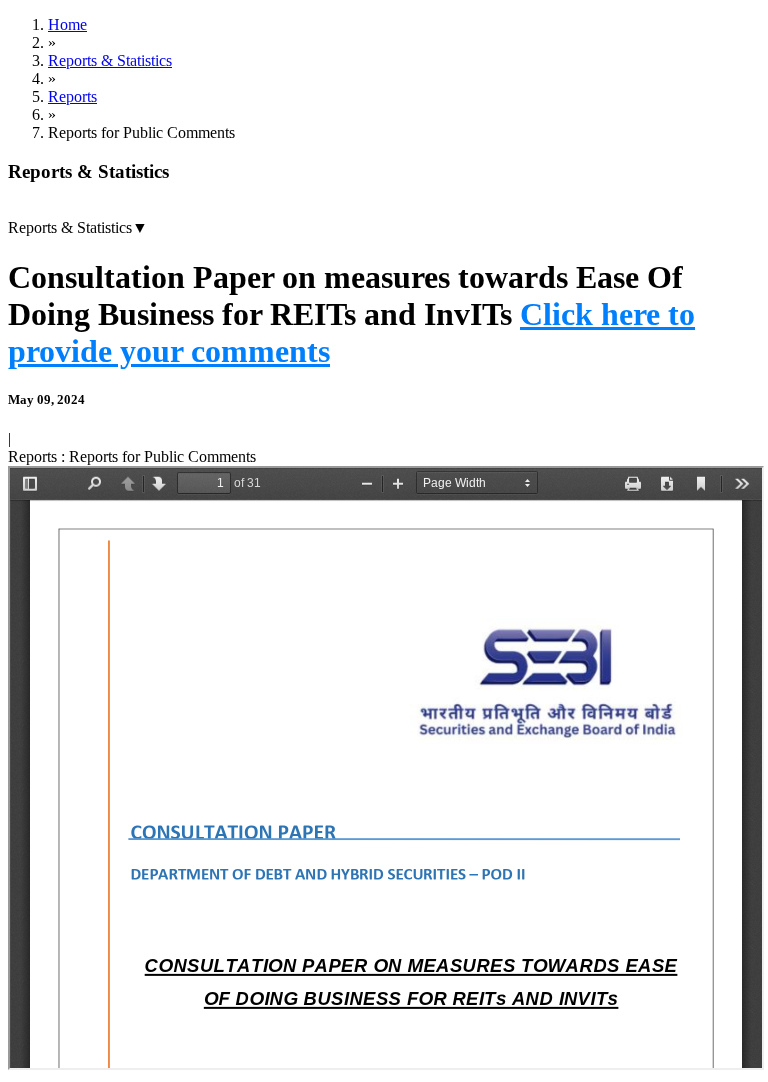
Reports (72, 96)
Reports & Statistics (110, 60)
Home (67, 24)
